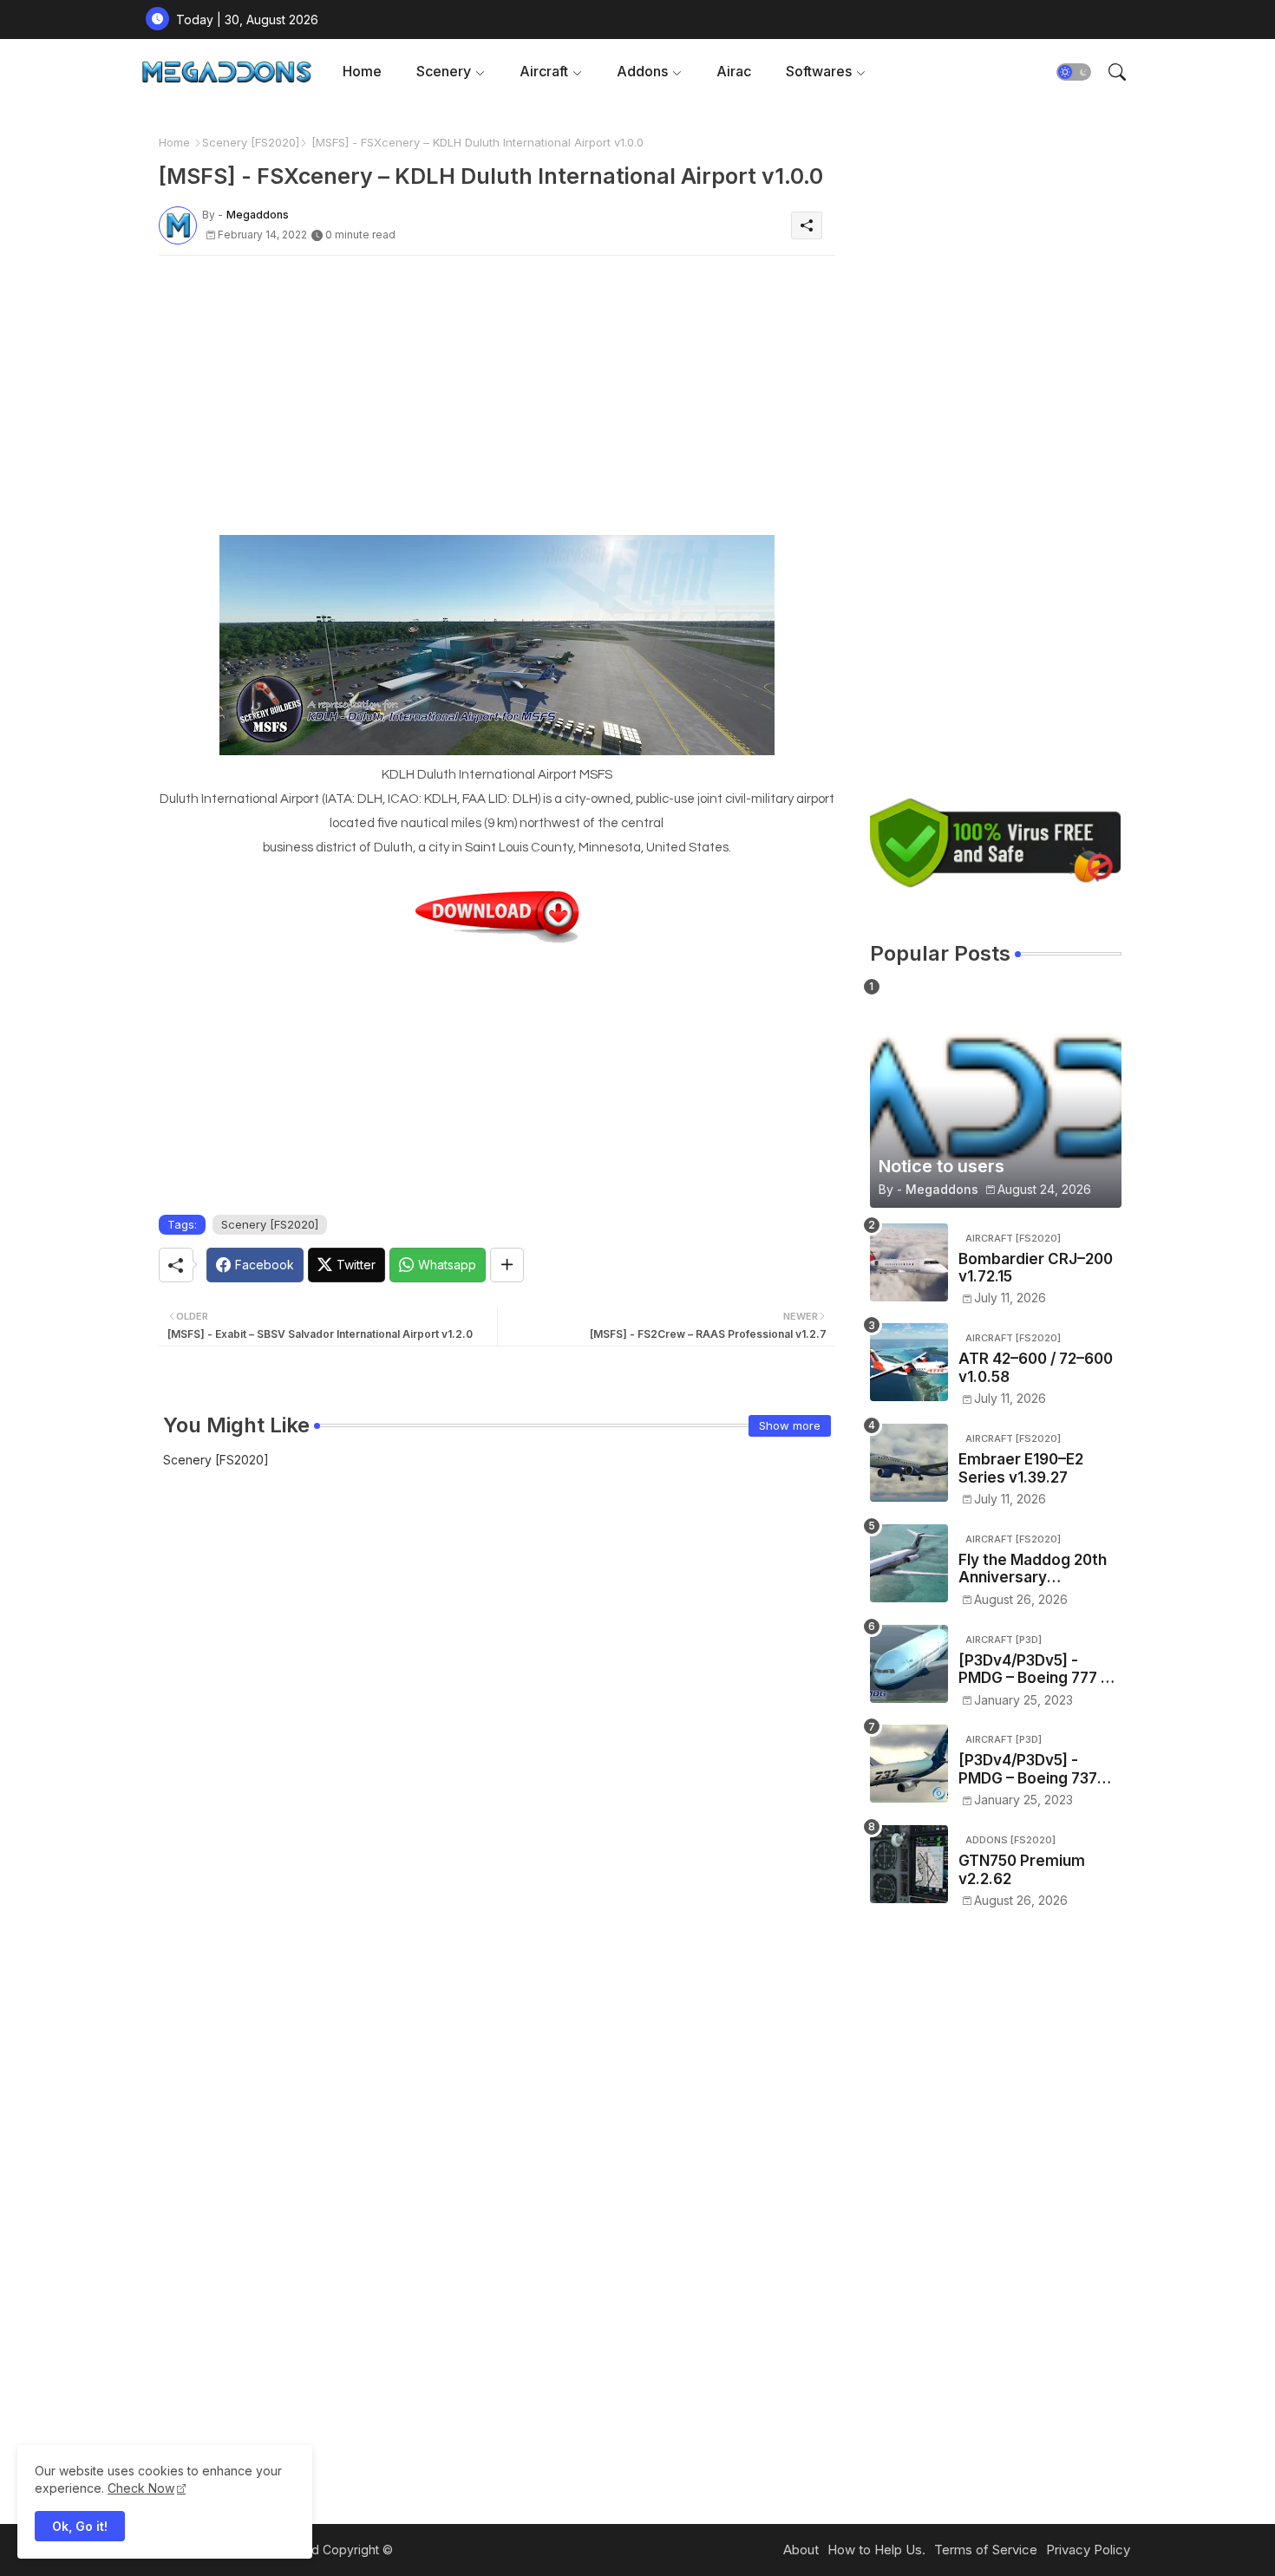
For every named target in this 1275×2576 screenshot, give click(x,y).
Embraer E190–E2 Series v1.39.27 (1021, 1468)
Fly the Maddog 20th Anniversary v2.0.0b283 (1033, 1569)
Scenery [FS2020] (251, 142)
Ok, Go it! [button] (80, 2526)
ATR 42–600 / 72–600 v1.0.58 (1036, 1367)
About (801, 2550)
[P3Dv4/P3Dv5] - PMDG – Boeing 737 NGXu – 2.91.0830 (1028, 1769)
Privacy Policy (1088, 2550)
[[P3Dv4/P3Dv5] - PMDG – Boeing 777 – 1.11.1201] (909, 1664)
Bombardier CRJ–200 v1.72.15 (1036, 1268)
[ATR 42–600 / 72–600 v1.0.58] (909, 1362)
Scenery (444, 71)
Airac (734, 71)
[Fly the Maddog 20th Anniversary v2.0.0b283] (909, 1563)
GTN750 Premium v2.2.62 (1022, 1869)
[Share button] (507, 1265)
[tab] (362, 72)
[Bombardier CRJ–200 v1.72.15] (909, 1262)
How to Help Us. (876, 2550)
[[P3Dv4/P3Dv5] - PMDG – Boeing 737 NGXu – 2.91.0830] (909, 1764)
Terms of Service (986, 2550)
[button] (1074, 72)
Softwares (819, 71)
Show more (790, 1425)
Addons (642, 71)
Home (362, 71)
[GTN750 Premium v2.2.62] (909, 1864)
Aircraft (544, 71)
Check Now (141, 2488)
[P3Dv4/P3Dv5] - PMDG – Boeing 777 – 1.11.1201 (1033, 1670)
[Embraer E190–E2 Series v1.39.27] (909, 1463)
